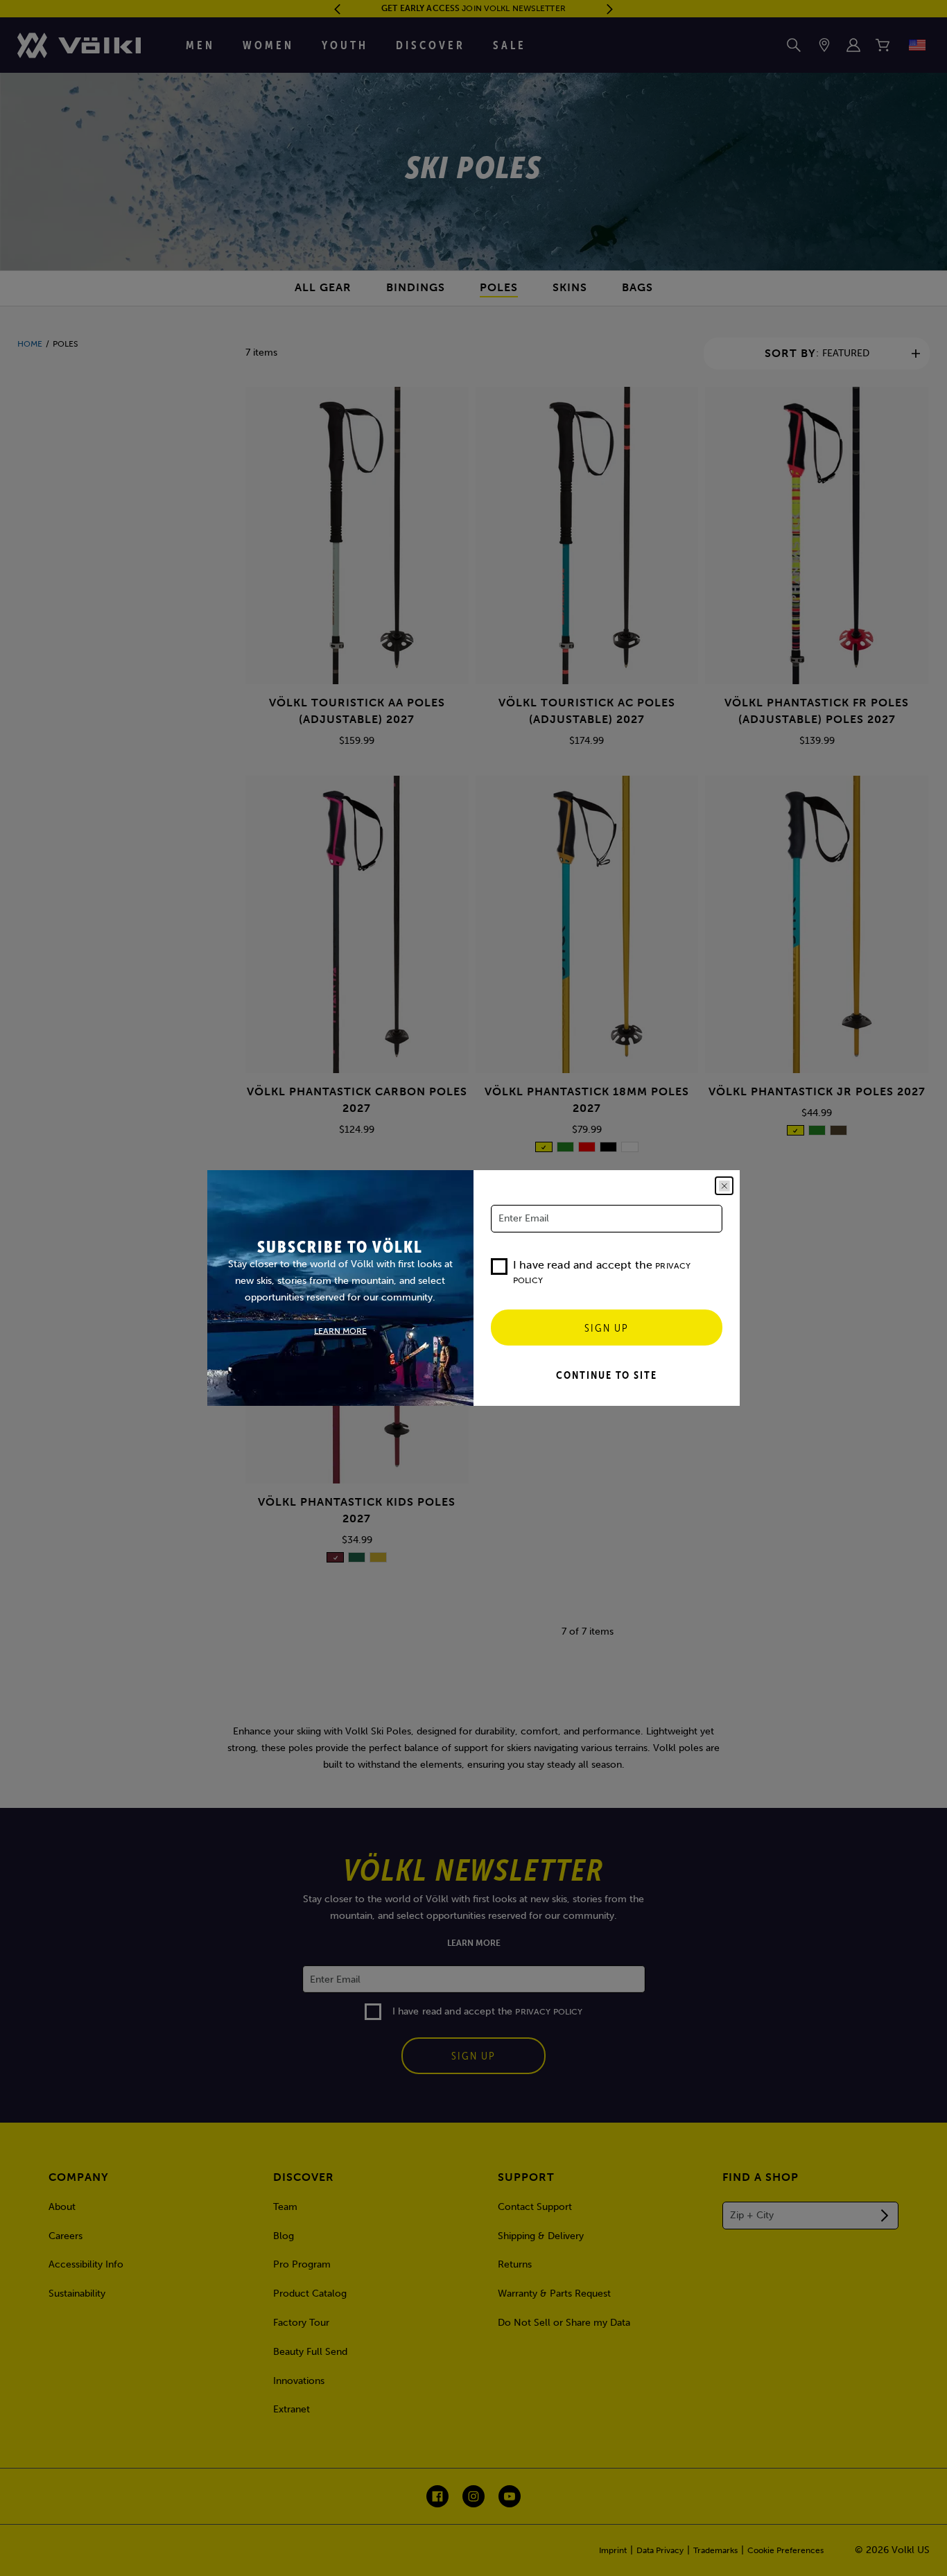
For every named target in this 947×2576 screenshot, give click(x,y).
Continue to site (607, 1375)
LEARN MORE (340, 1331)
